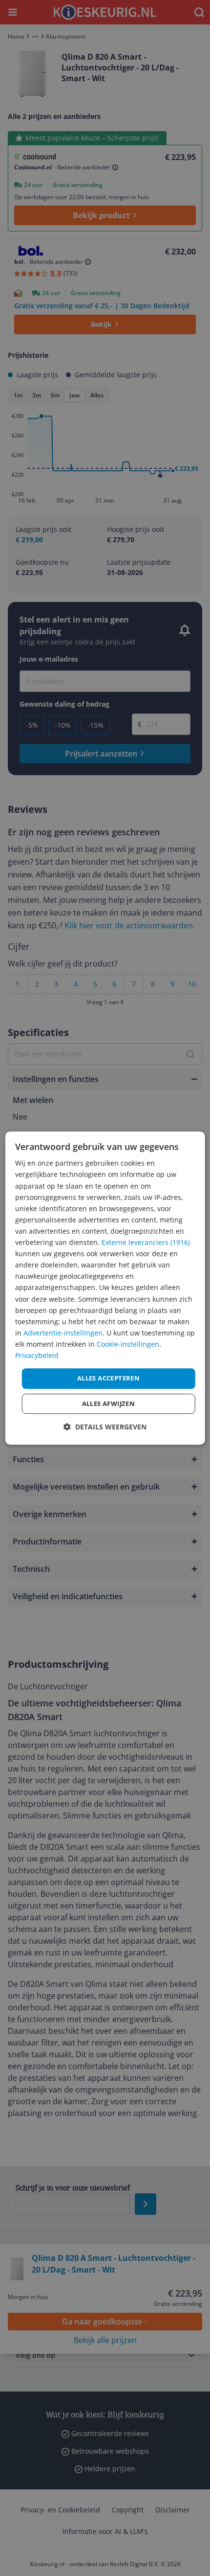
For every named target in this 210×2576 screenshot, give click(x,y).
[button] (105, 1427)
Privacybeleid (37, 1355)
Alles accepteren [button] (108, 1378)
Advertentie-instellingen (63, 1333)
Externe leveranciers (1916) (146, 1242)
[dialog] (105, 1288)
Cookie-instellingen (128, 1344)
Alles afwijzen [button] (109, 1403)
